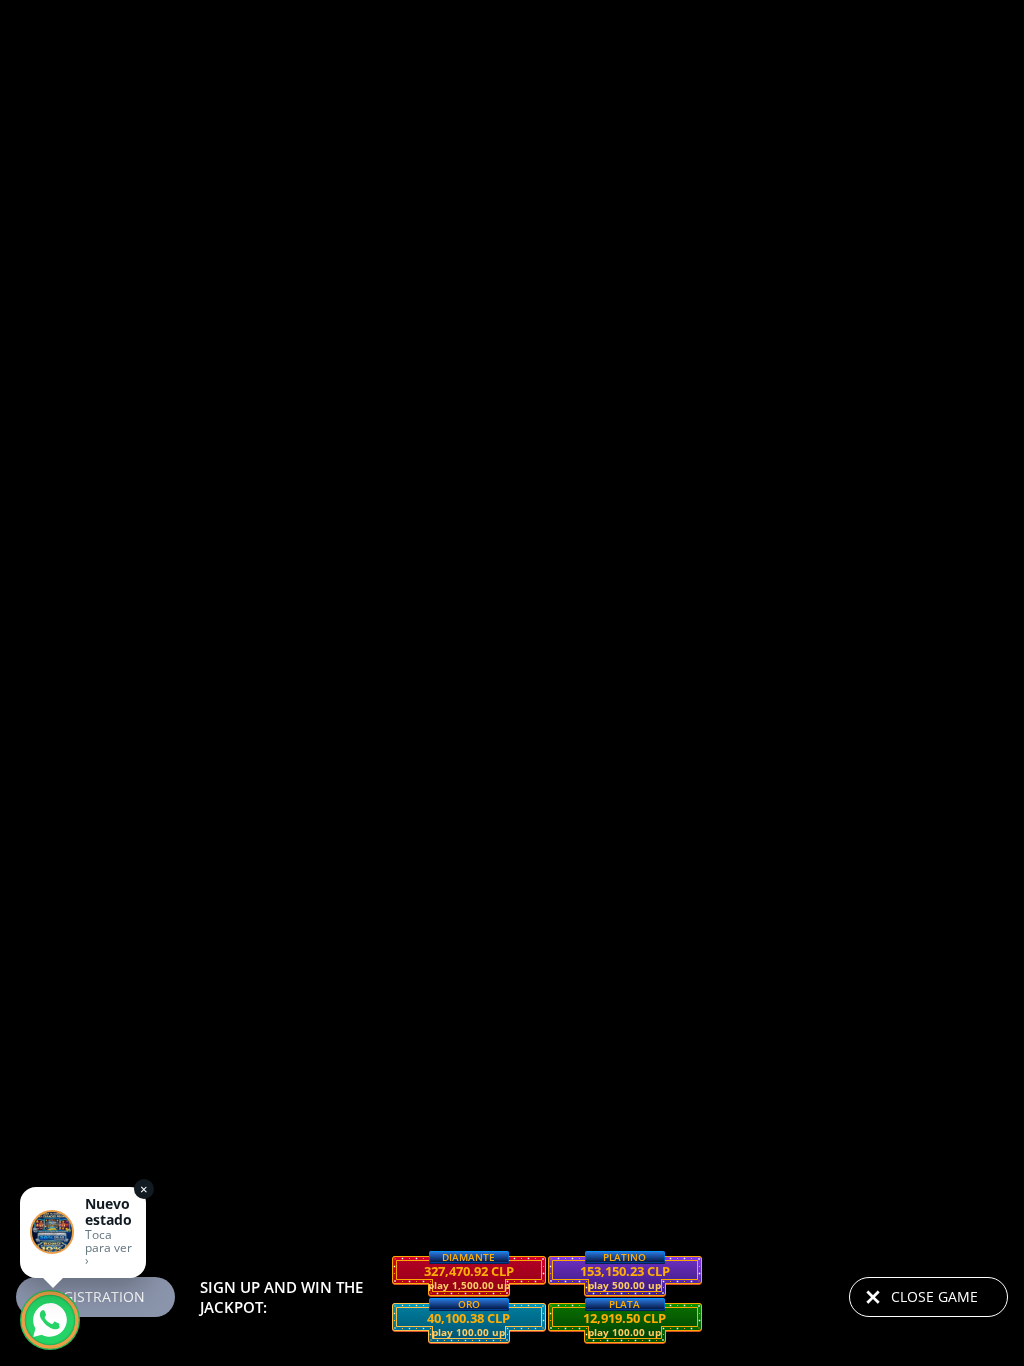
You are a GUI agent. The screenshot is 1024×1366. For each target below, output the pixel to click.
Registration (95, 1296)
